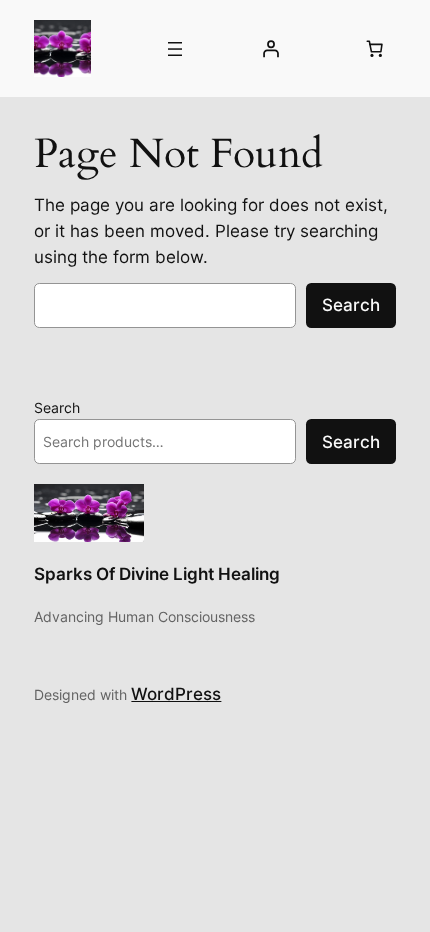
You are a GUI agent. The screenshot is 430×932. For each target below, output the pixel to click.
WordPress (176, 694)
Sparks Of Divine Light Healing (157, 574)
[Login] (270, 49)
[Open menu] (175, 49)
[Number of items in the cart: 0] (375, 49)
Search (351, 305)
